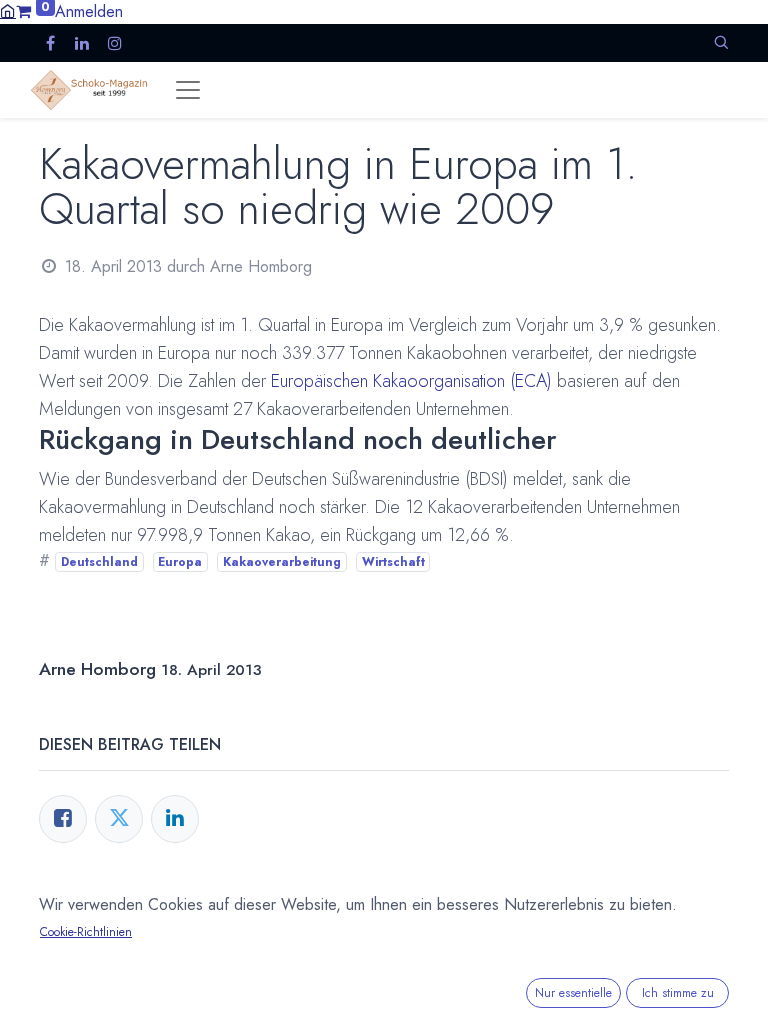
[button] (721, 42)
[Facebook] (63, 819)
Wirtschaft (393, 562)
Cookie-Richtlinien (86, 932)
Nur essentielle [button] (573, 993)
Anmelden (89, 11)
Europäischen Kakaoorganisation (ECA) (411, 381)
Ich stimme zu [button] (678, 993)
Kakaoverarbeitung (282, 562)
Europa (180, 562)
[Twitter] (119, 819)
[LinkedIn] (175, 819)
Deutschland (99, 562)
